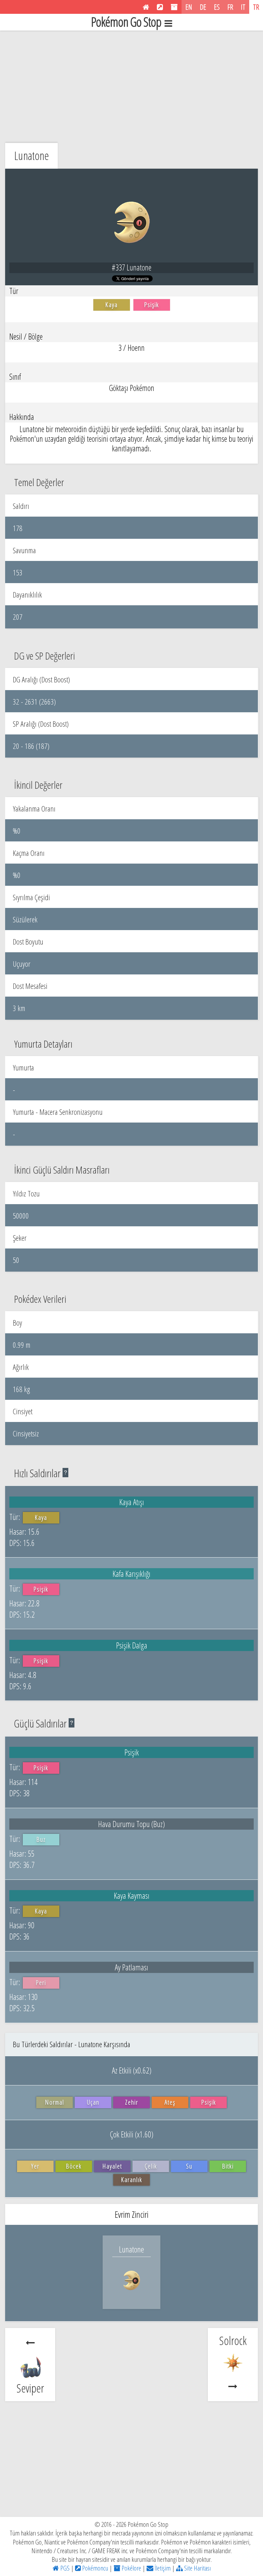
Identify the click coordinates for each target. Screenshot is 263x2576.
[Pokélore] (174, 7)
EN (189, 7)
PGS (64, 2568)
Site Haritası (197, 2568)
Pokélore (131, 2568)
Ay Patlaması (131, 1967)
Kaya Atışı (132, 1502)
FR (230, 7)
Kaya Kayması (132, 1896)
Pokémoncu (94, 2568)
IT (243, 7)
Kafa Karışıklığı (131, 1574)
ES (217, 7)
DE (203, 7)
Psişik (132, 1752)
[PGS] (146, 7)
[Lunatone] (131, 2296)
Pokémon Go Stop (126, 22)
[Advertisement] (131, 85)
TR (256, 7)
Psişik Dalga (132, 1645)
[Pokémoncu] (160, 7)
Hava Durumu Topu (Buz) (131, 1824)
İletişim (162, 2568)
